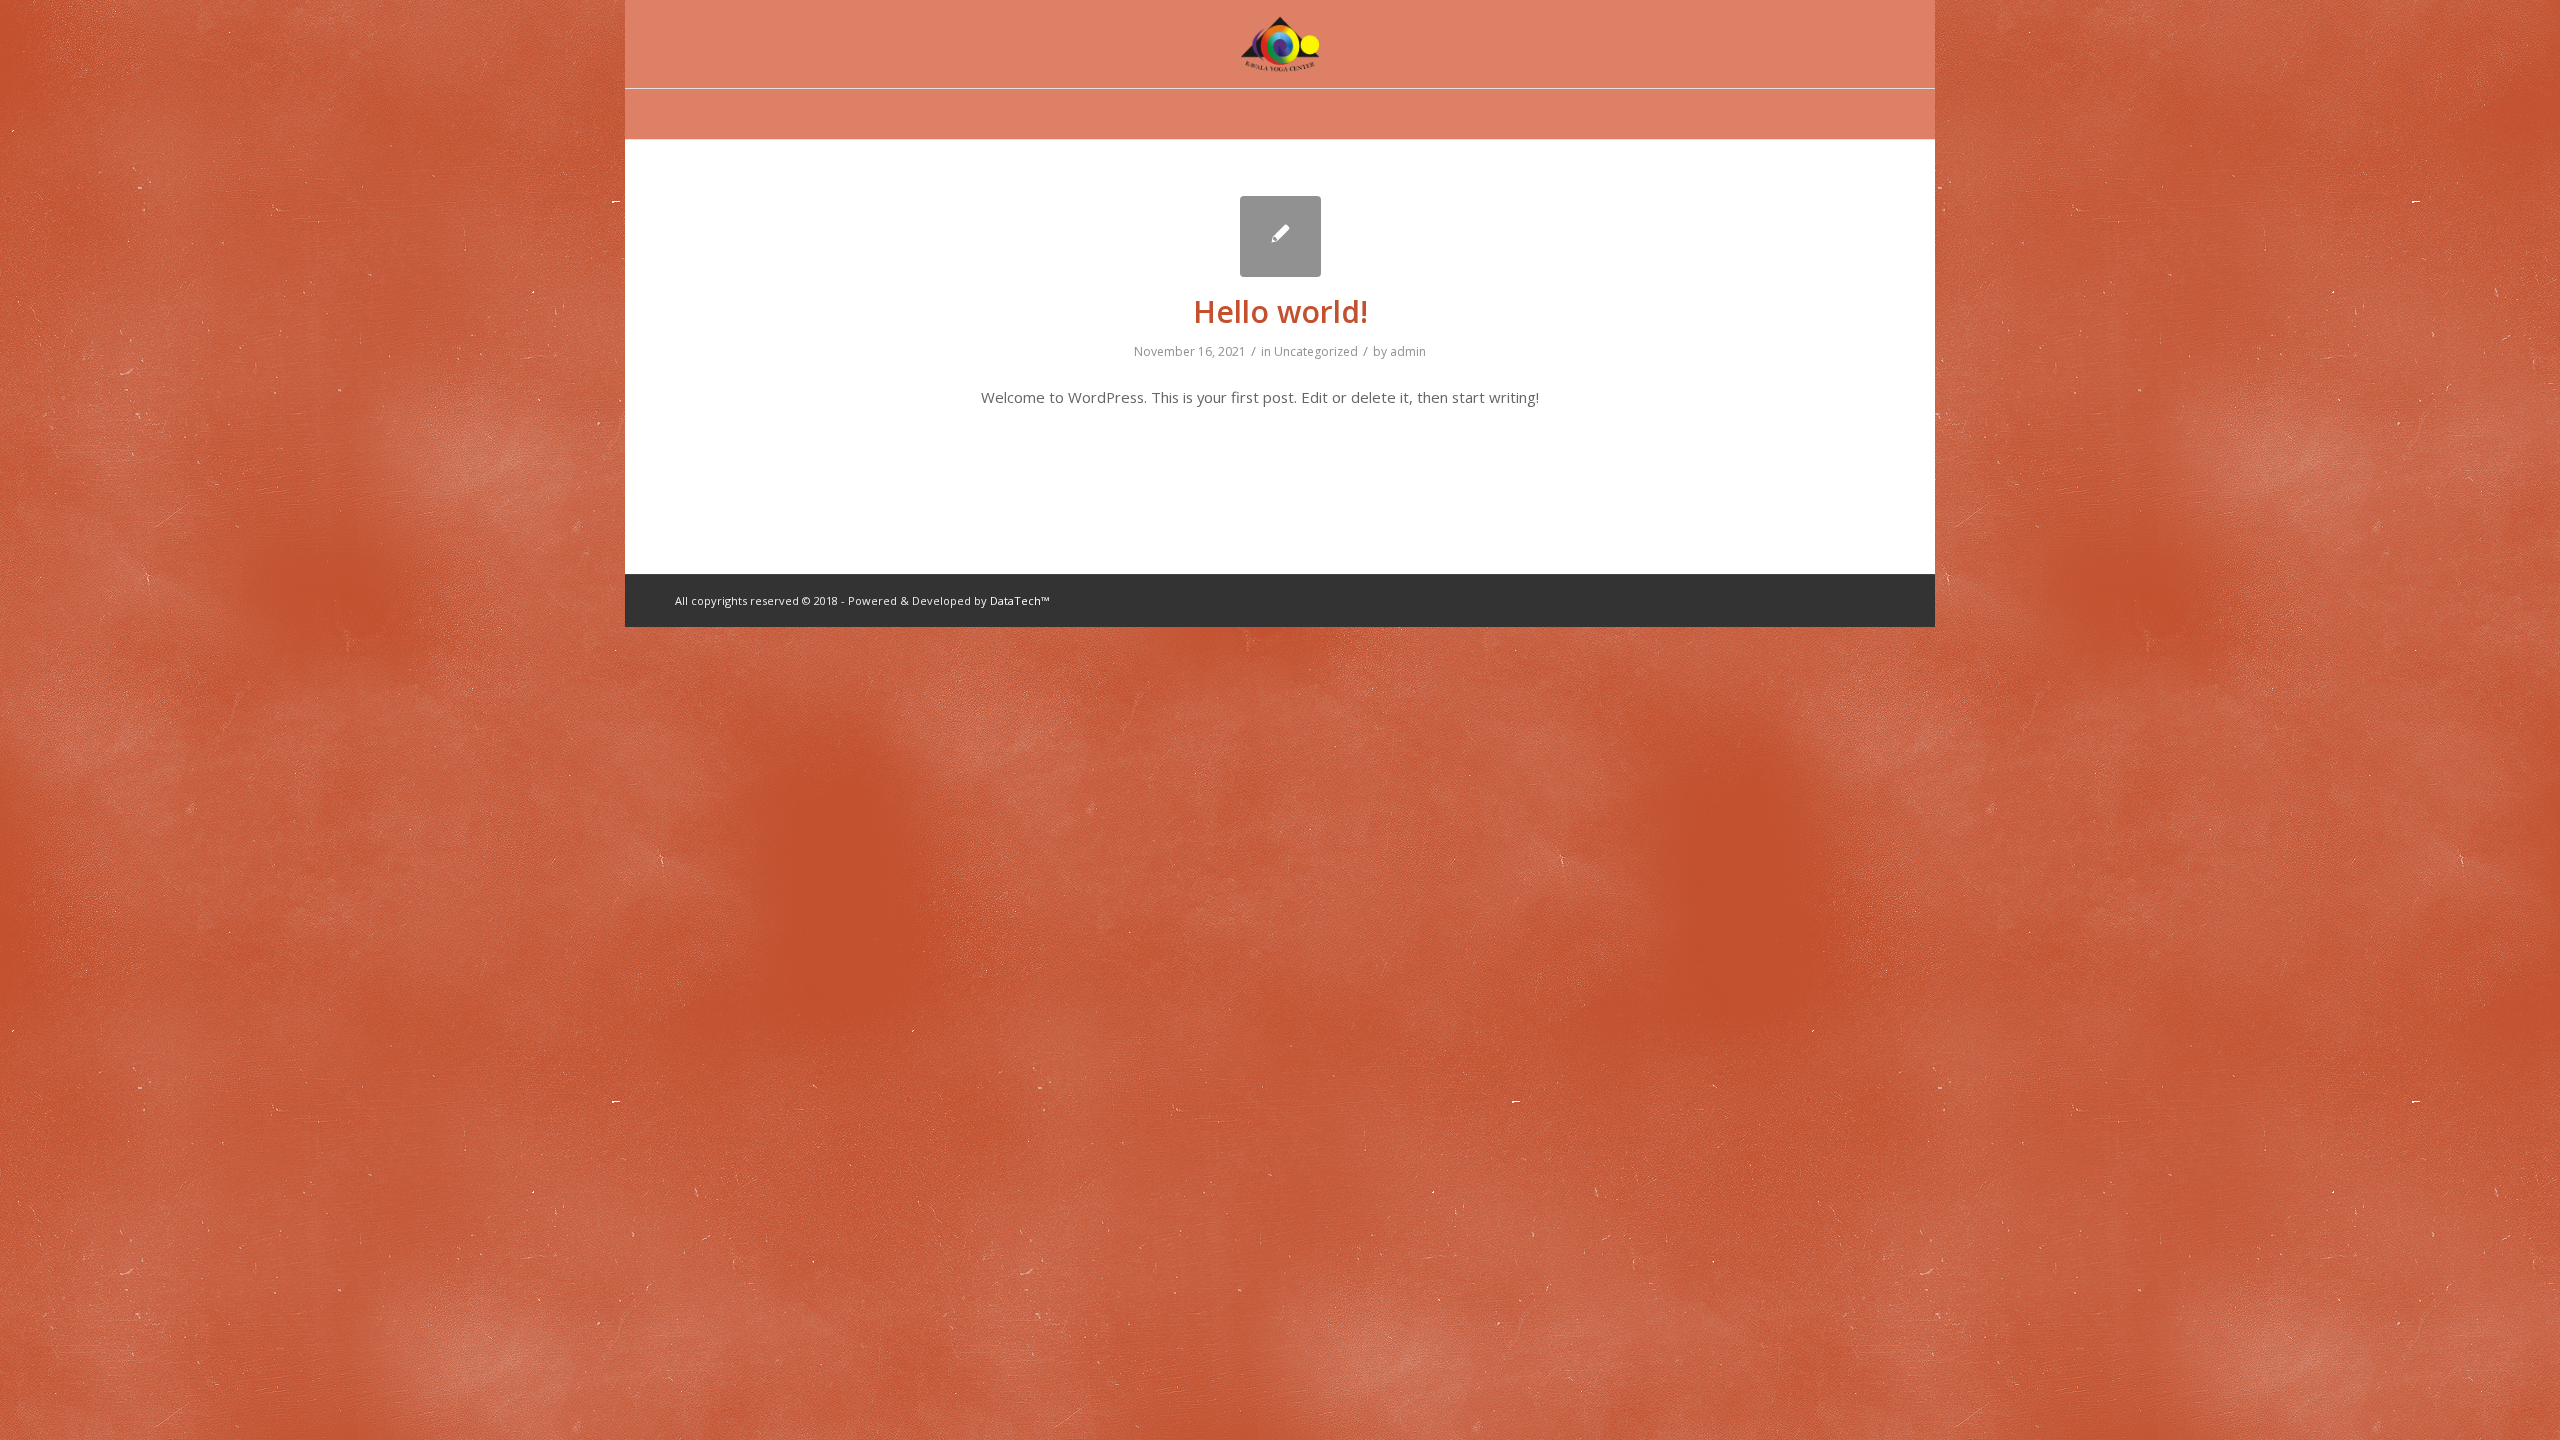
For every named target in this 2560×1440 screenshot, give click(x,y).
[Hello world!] (1280, 236)
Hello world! (1280, 311)
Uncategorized (1316, 351)
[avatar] (1280, 44)
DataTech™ (1019, 600)
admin (1408, 351)
